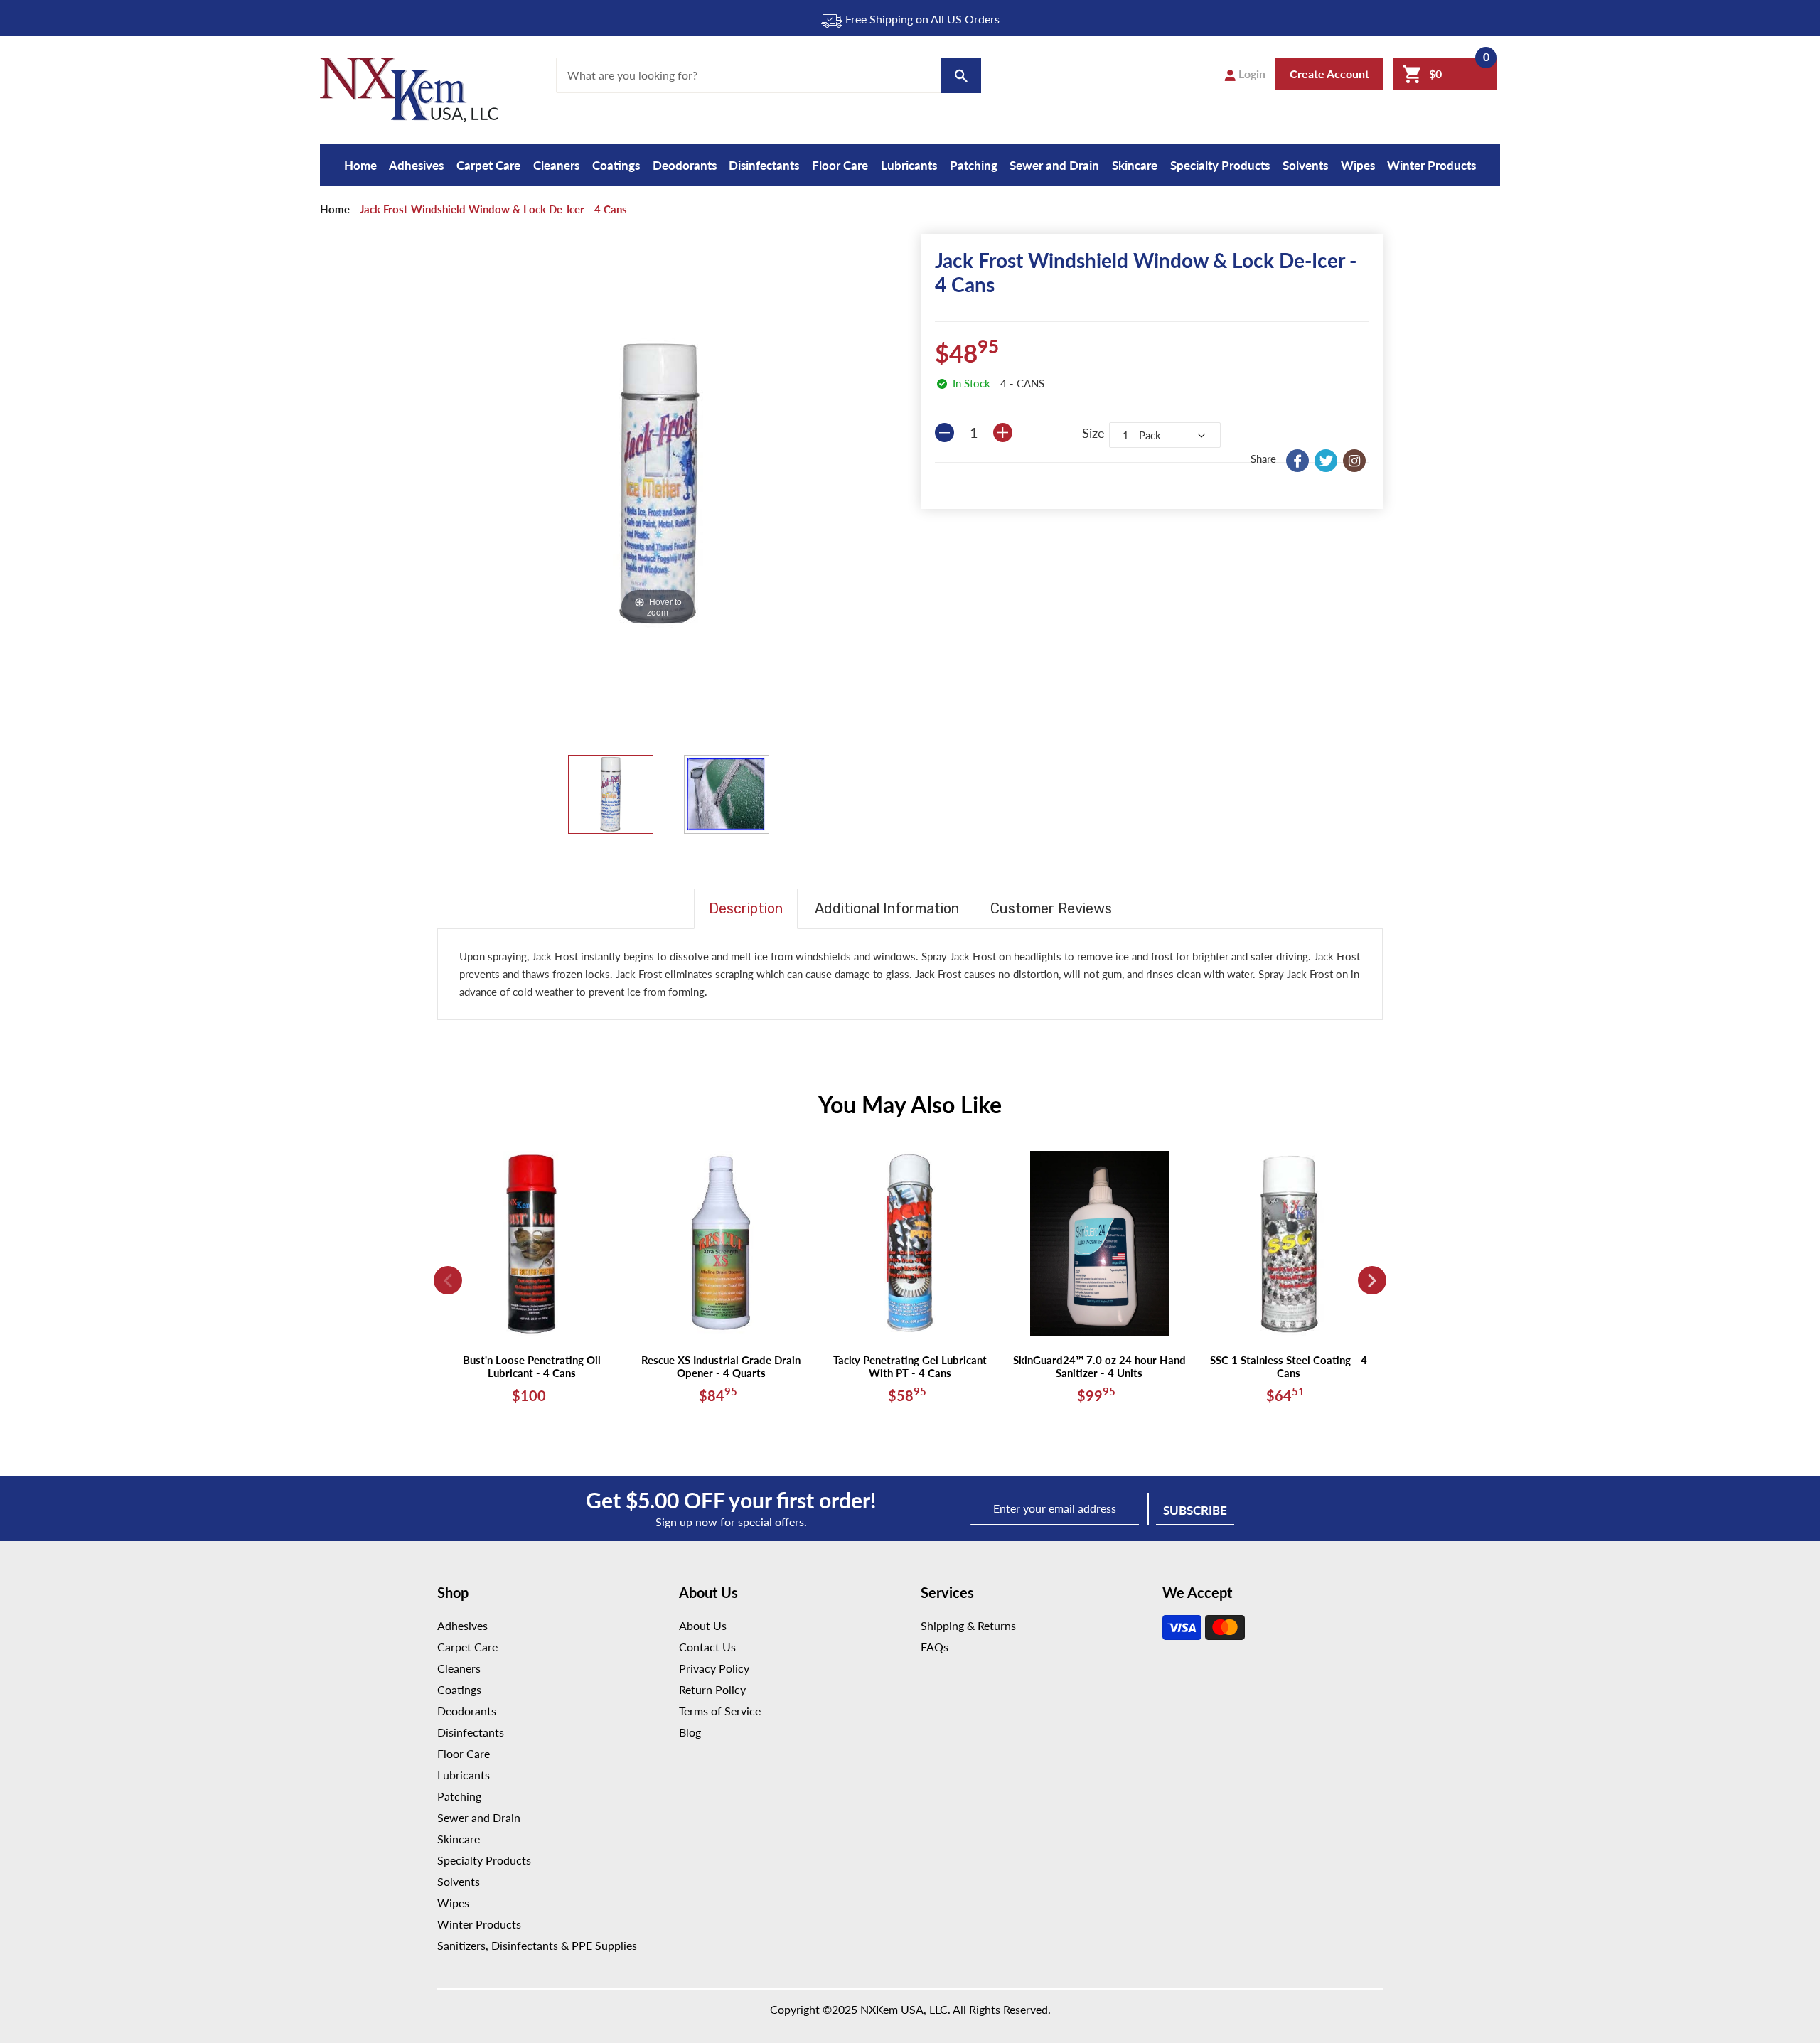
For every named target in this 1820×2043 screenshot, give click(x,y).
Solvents (1305, 165)
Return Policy (712, 1689)
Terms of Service (720, 1711)
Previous (448, 1280)
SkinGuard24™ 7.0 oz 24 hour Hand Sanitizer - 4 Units (1099, 1366)
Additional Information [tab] (887, 908)
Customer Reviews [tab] (1051, 908)
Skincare (1135, 165)
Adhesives (416, 165)
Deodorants (685, 165)
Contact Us (707, 1647)
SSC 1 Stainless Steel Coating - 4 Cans (1289, 1366)
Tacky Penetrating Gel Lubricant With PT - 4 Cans (910, 1366)
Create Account (1329, 74)
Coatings (616, 165)
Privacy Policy (714, 1668)
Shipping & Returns (968, 1625)
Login (1251, 74)
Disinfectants (764, 165)
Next (1372, 1280)
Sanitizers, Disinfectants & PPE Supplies (537, 1945)
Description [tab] (746, 908)
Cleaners (556, 165)
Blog (690, 1732)
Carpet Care (488, 165)
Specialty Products (1220, 165)
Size (1093, 433)
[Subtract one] (944, 433)
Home (360, 165)
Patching (974, 165)
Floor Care (840, 165)
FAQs (935, 1647)
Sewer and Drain (1054, 165)
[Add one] (1003, 433)
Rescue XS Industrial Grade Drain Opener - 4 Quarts (721, 1366)
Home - (338, 209)
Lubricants (909, 165)
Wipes (1358, 165)
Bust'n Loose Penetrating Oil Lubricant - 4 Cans (532, 1366)
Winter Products (1431, 165)
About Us (703, 1625)
